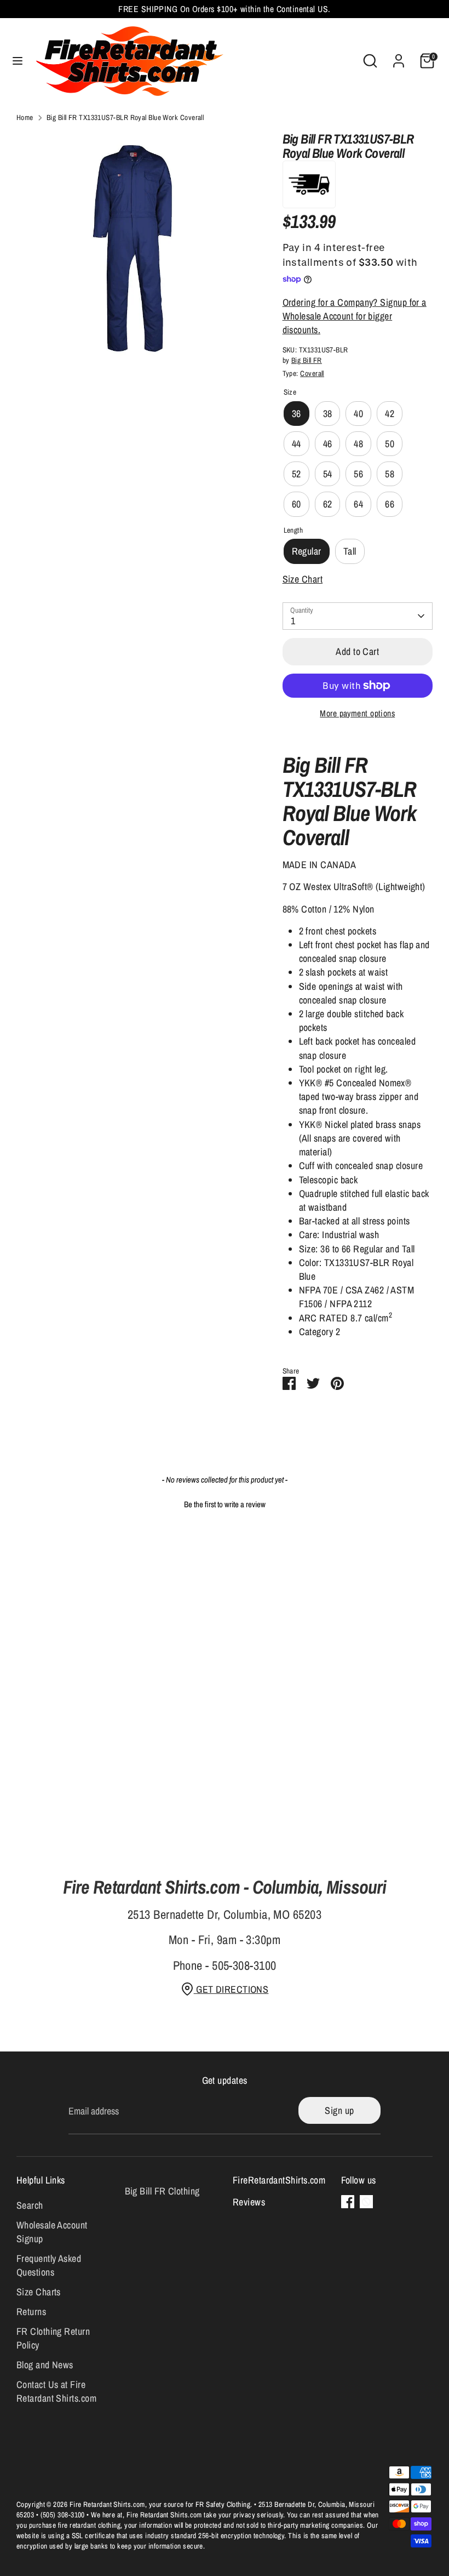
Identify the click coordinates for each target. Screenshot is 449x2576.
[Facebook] (348, 2202)
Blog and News (45, 2365)
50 (390, 444)
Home (25, 117)
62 (328, 504)
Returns (31, 2312)
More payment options (357, 713)
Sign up (339, 2110)
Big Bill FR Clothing (162, 2191)
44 (297, 444)
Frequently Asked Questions (49, 2265)
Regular (307, 551)
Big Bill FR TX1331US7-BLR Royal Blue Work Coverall (125, 117)
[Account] (399, 57)
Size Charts (39, 2292)
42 (390, 414)
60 (297, 504)
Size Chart (303, 579)
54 (328, 474)
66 (390, 504)
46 (328, 444)
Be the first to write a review (225, 1504)
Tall (350, 551)
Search (30, 2205)
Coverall (312, 373)
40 (358, 414)
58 (390, 474)
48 (358, 444)
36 (297, 414)
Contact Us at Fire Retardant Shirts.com (56, 2391)
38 (328, 414)
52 (297, 474)
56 (358, 474)
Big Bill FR (307, 360)
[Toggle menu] (18, 61)
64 (358, 504)
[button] (225, 1503)
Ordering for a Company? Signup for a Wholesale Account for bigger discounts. (355, 316)
